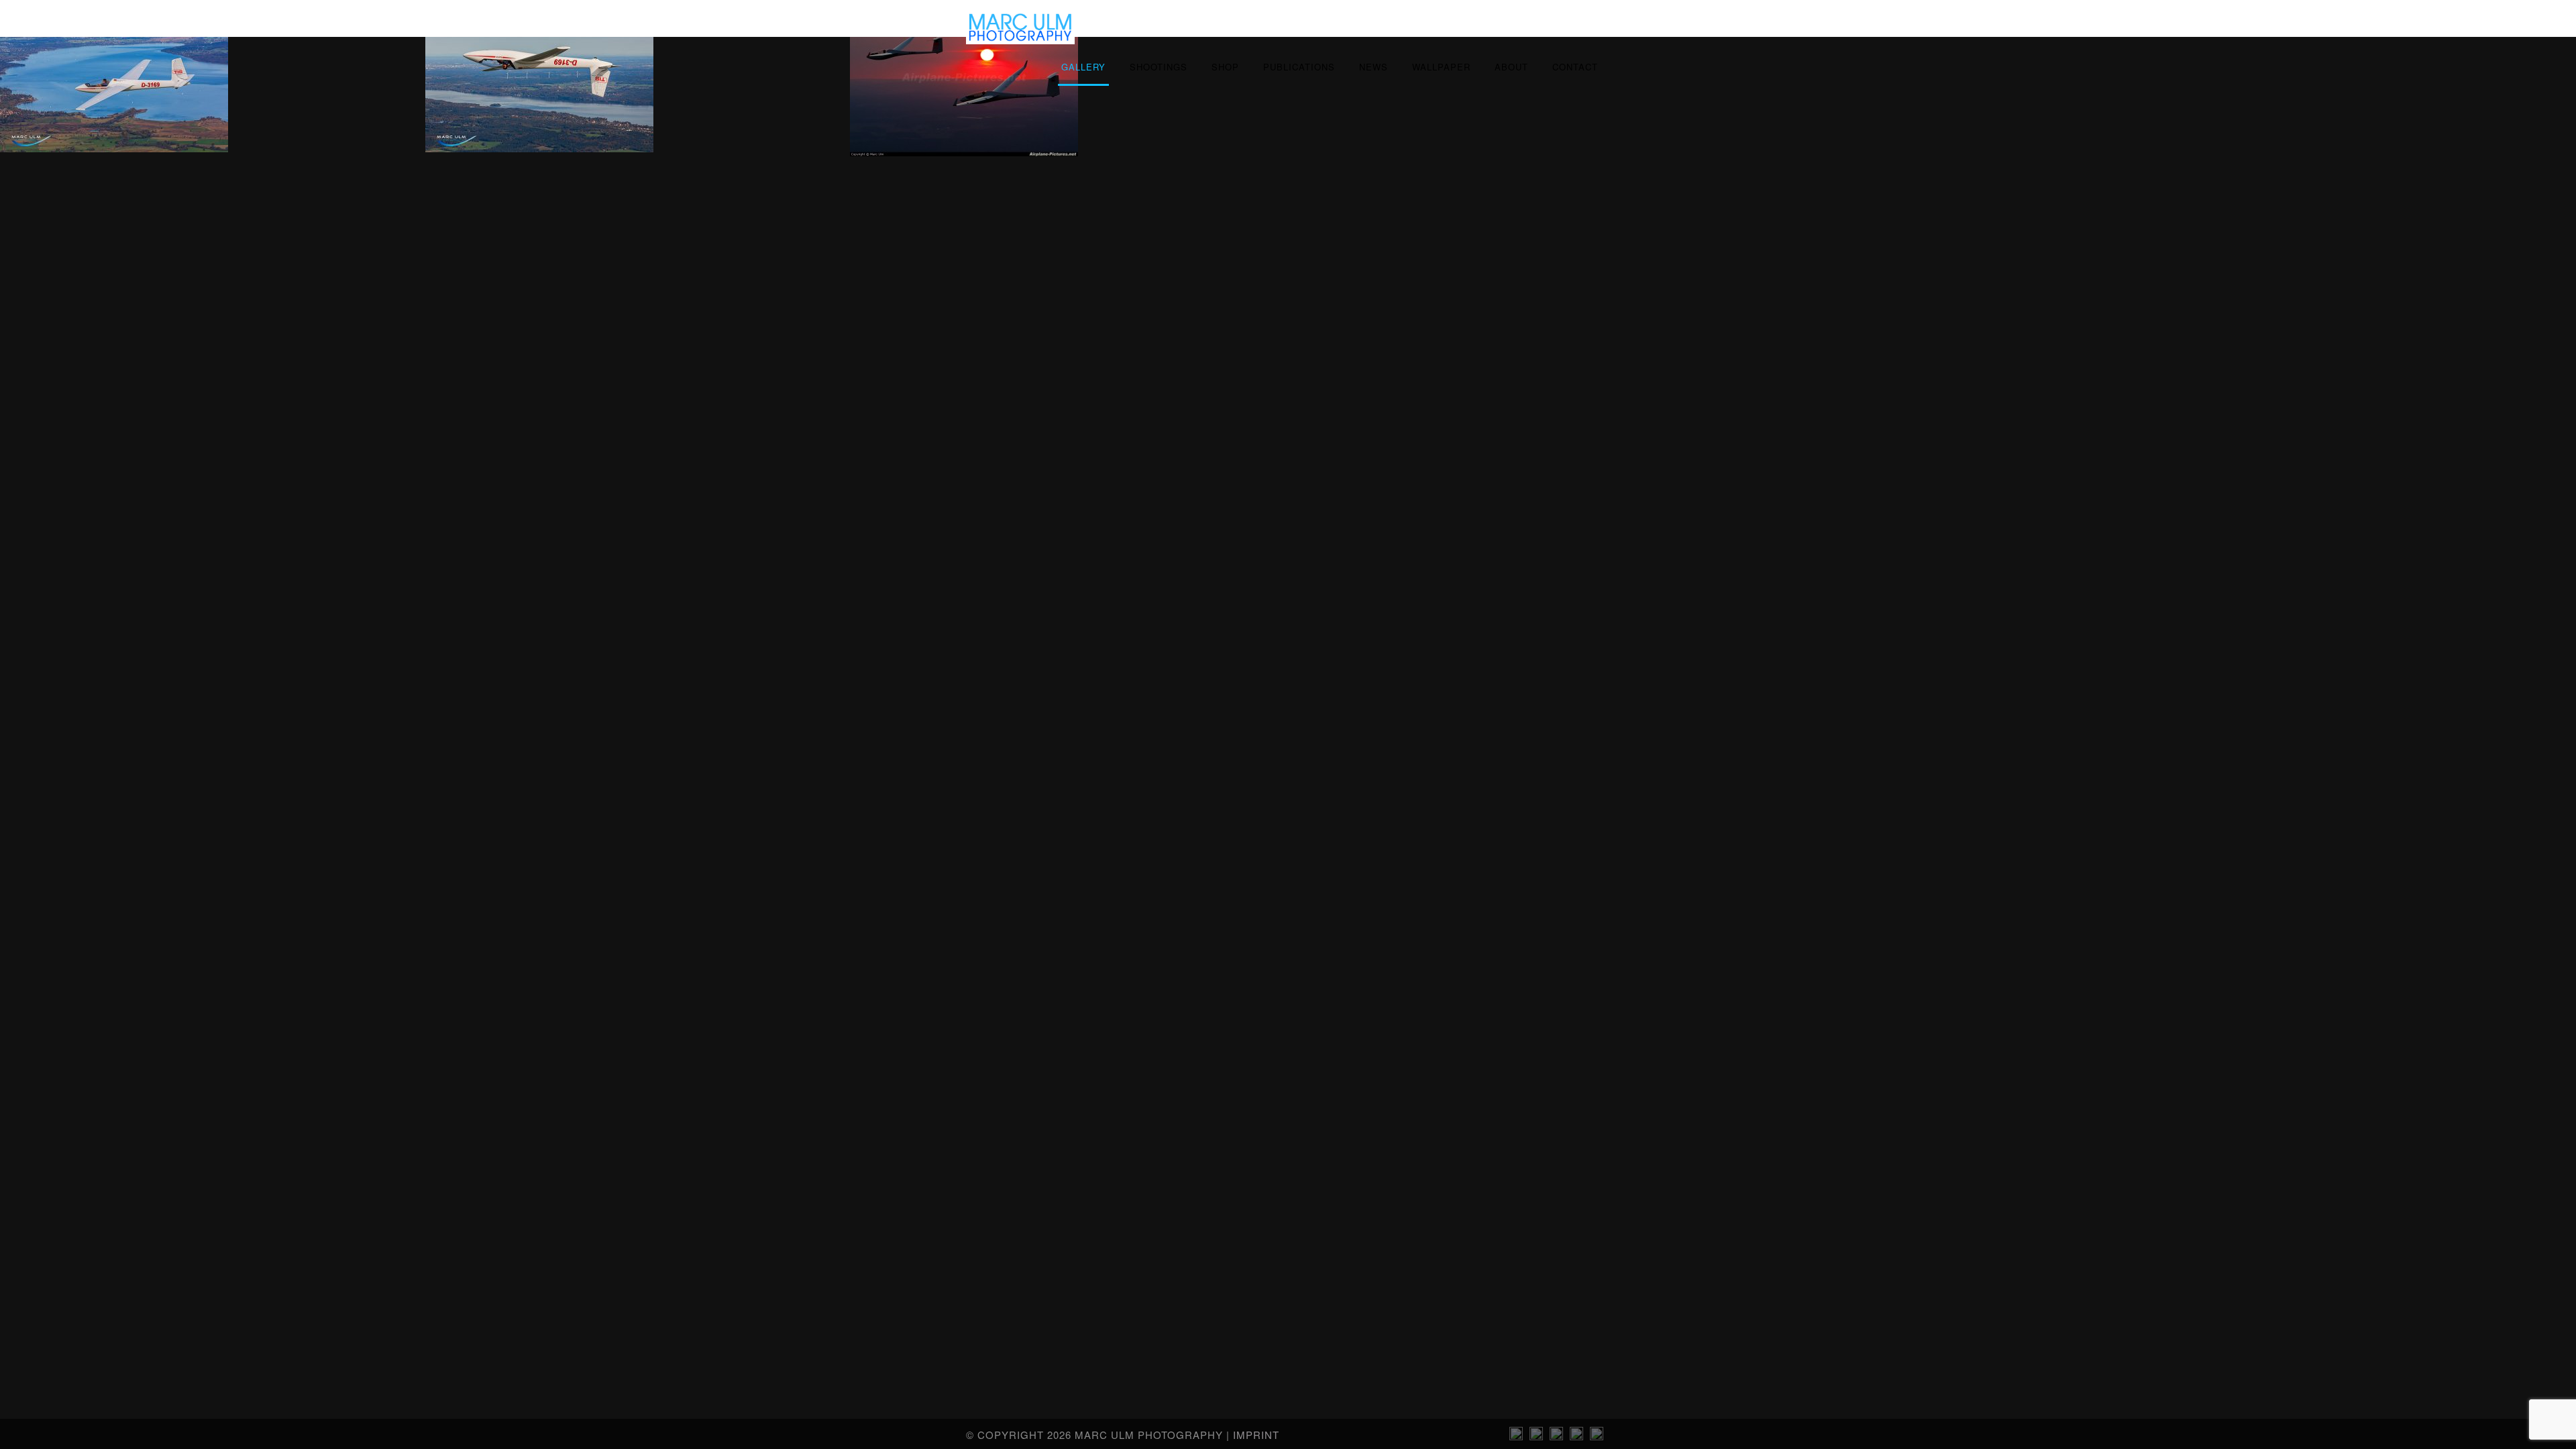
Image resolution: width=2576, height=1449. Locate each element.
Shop (1225, 67)
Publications (1299, 67)
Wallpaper (1441, 67)
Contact (1575, 67)
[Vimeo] (1556, 1436)
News (1374, 67)
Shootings (1159, 67)
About (1511, 67)
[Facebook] (1597, 1436)
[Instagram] (1516, 1436)
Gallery (1083, 67)
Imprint (1256, 1435)
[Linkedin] (1536, 1436)
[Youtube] (1576, 1436)
